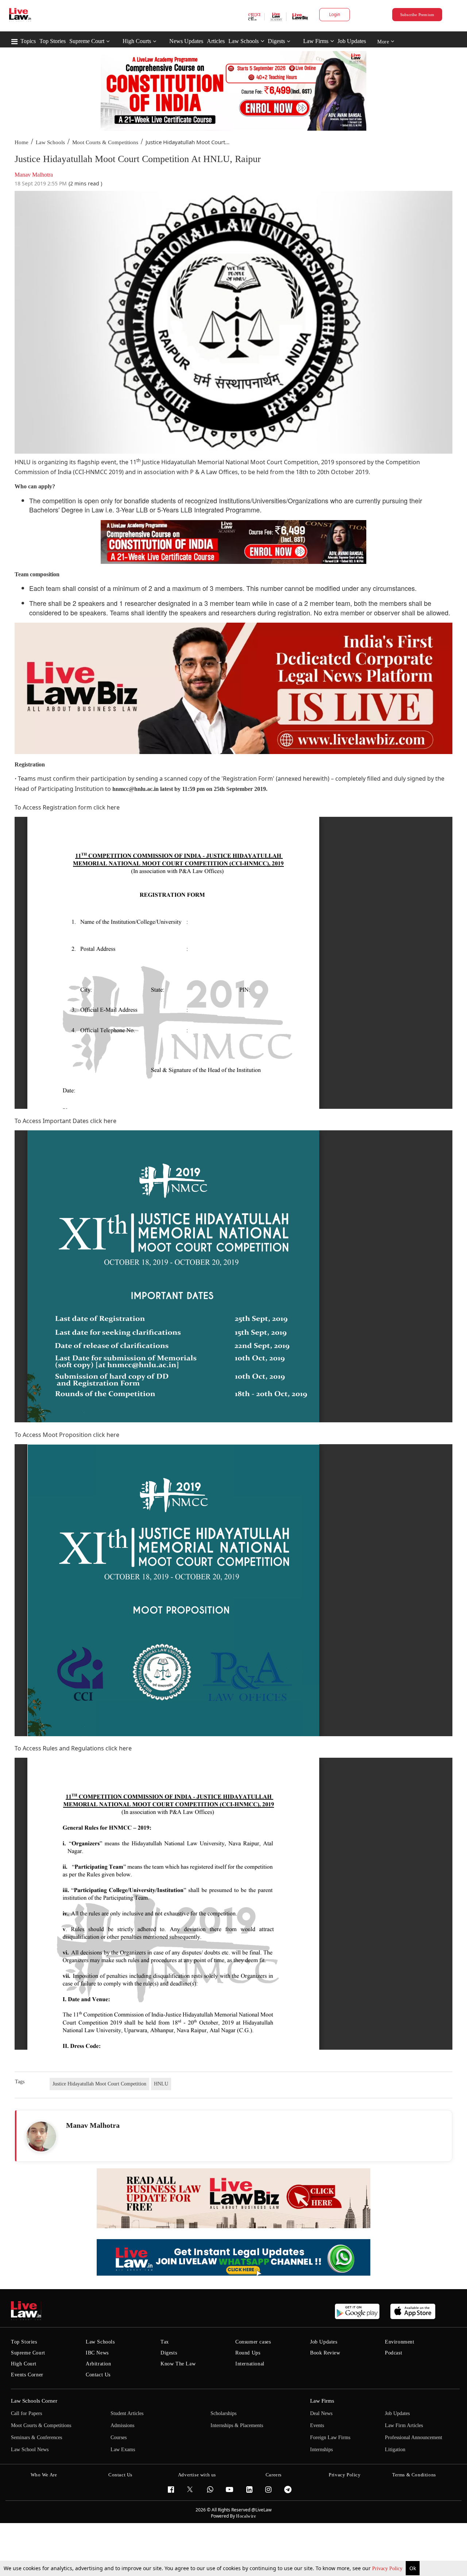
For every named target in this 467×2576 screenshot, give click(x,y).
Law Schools (244, 41)
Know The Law (178, 2364)
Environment (400, 2342)
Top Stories (53, 41)
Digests (276, 41)
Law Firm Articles (404, 2425)
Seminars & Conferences (36, 2437)
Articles (216, 41)
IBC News (97, 2353)
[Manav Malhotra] (41, 2137)
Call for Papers (26, 2413)
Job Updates (352, 41)
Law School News (30, 2450)
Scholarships (223, 2413)
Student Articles (127, 2413)
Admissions (122, 2425)
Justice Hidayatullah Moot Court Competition (99, 2084)
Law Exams (123, 2450)
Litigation (395, 2450)
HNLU (161, 2084)
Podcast (393, 2353)
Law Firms (316, 41)
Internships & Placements (237, 2425)
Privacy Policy (388, 2569)
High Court (24, 2364)
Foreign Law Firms (330, 2437)
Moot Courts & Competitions (105, 142)
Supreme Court (87, 41)
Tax (165, 2342)
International (250, 2364)
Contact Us (98, 2375)
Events (317, 2425)
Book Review (325, 2353)
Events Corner (27, 2375)
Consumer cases (253, 2342)
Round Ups (248, 2353)
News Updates (186, 41)
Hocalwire (246, 2516)
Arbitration (99, 2364)
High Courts (137, 41)
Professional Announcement (414, 2437)
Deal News (321, 2413)
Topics (28, 41)
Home (22, 142)
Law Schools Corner (34, 2401)
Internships (321, 2450)
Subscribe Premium (417, 15)
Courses (119, 2437)
